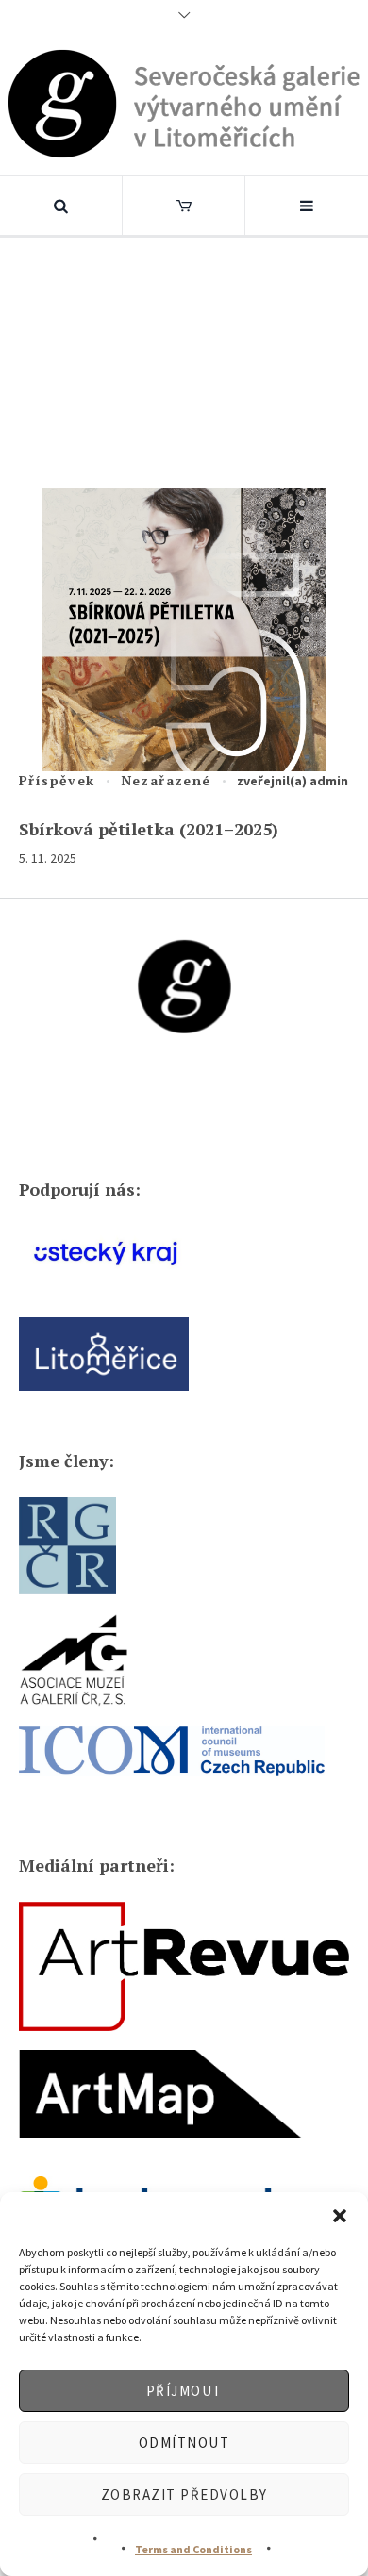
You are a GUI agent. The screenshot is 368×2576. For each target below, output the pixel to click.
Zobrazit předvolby (184, 2494)
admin (329, 781)
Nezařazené (166, 780)
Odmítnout (184, 2443)
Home (66, 357)
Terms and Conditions (193, 2549)
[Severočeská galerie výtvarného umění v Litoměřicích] (184, 103)
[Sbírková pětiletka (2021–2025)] (184, 630)
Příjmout (184, 2391)
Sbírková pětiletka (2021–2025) (149, 829)
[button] (340, 2216)
